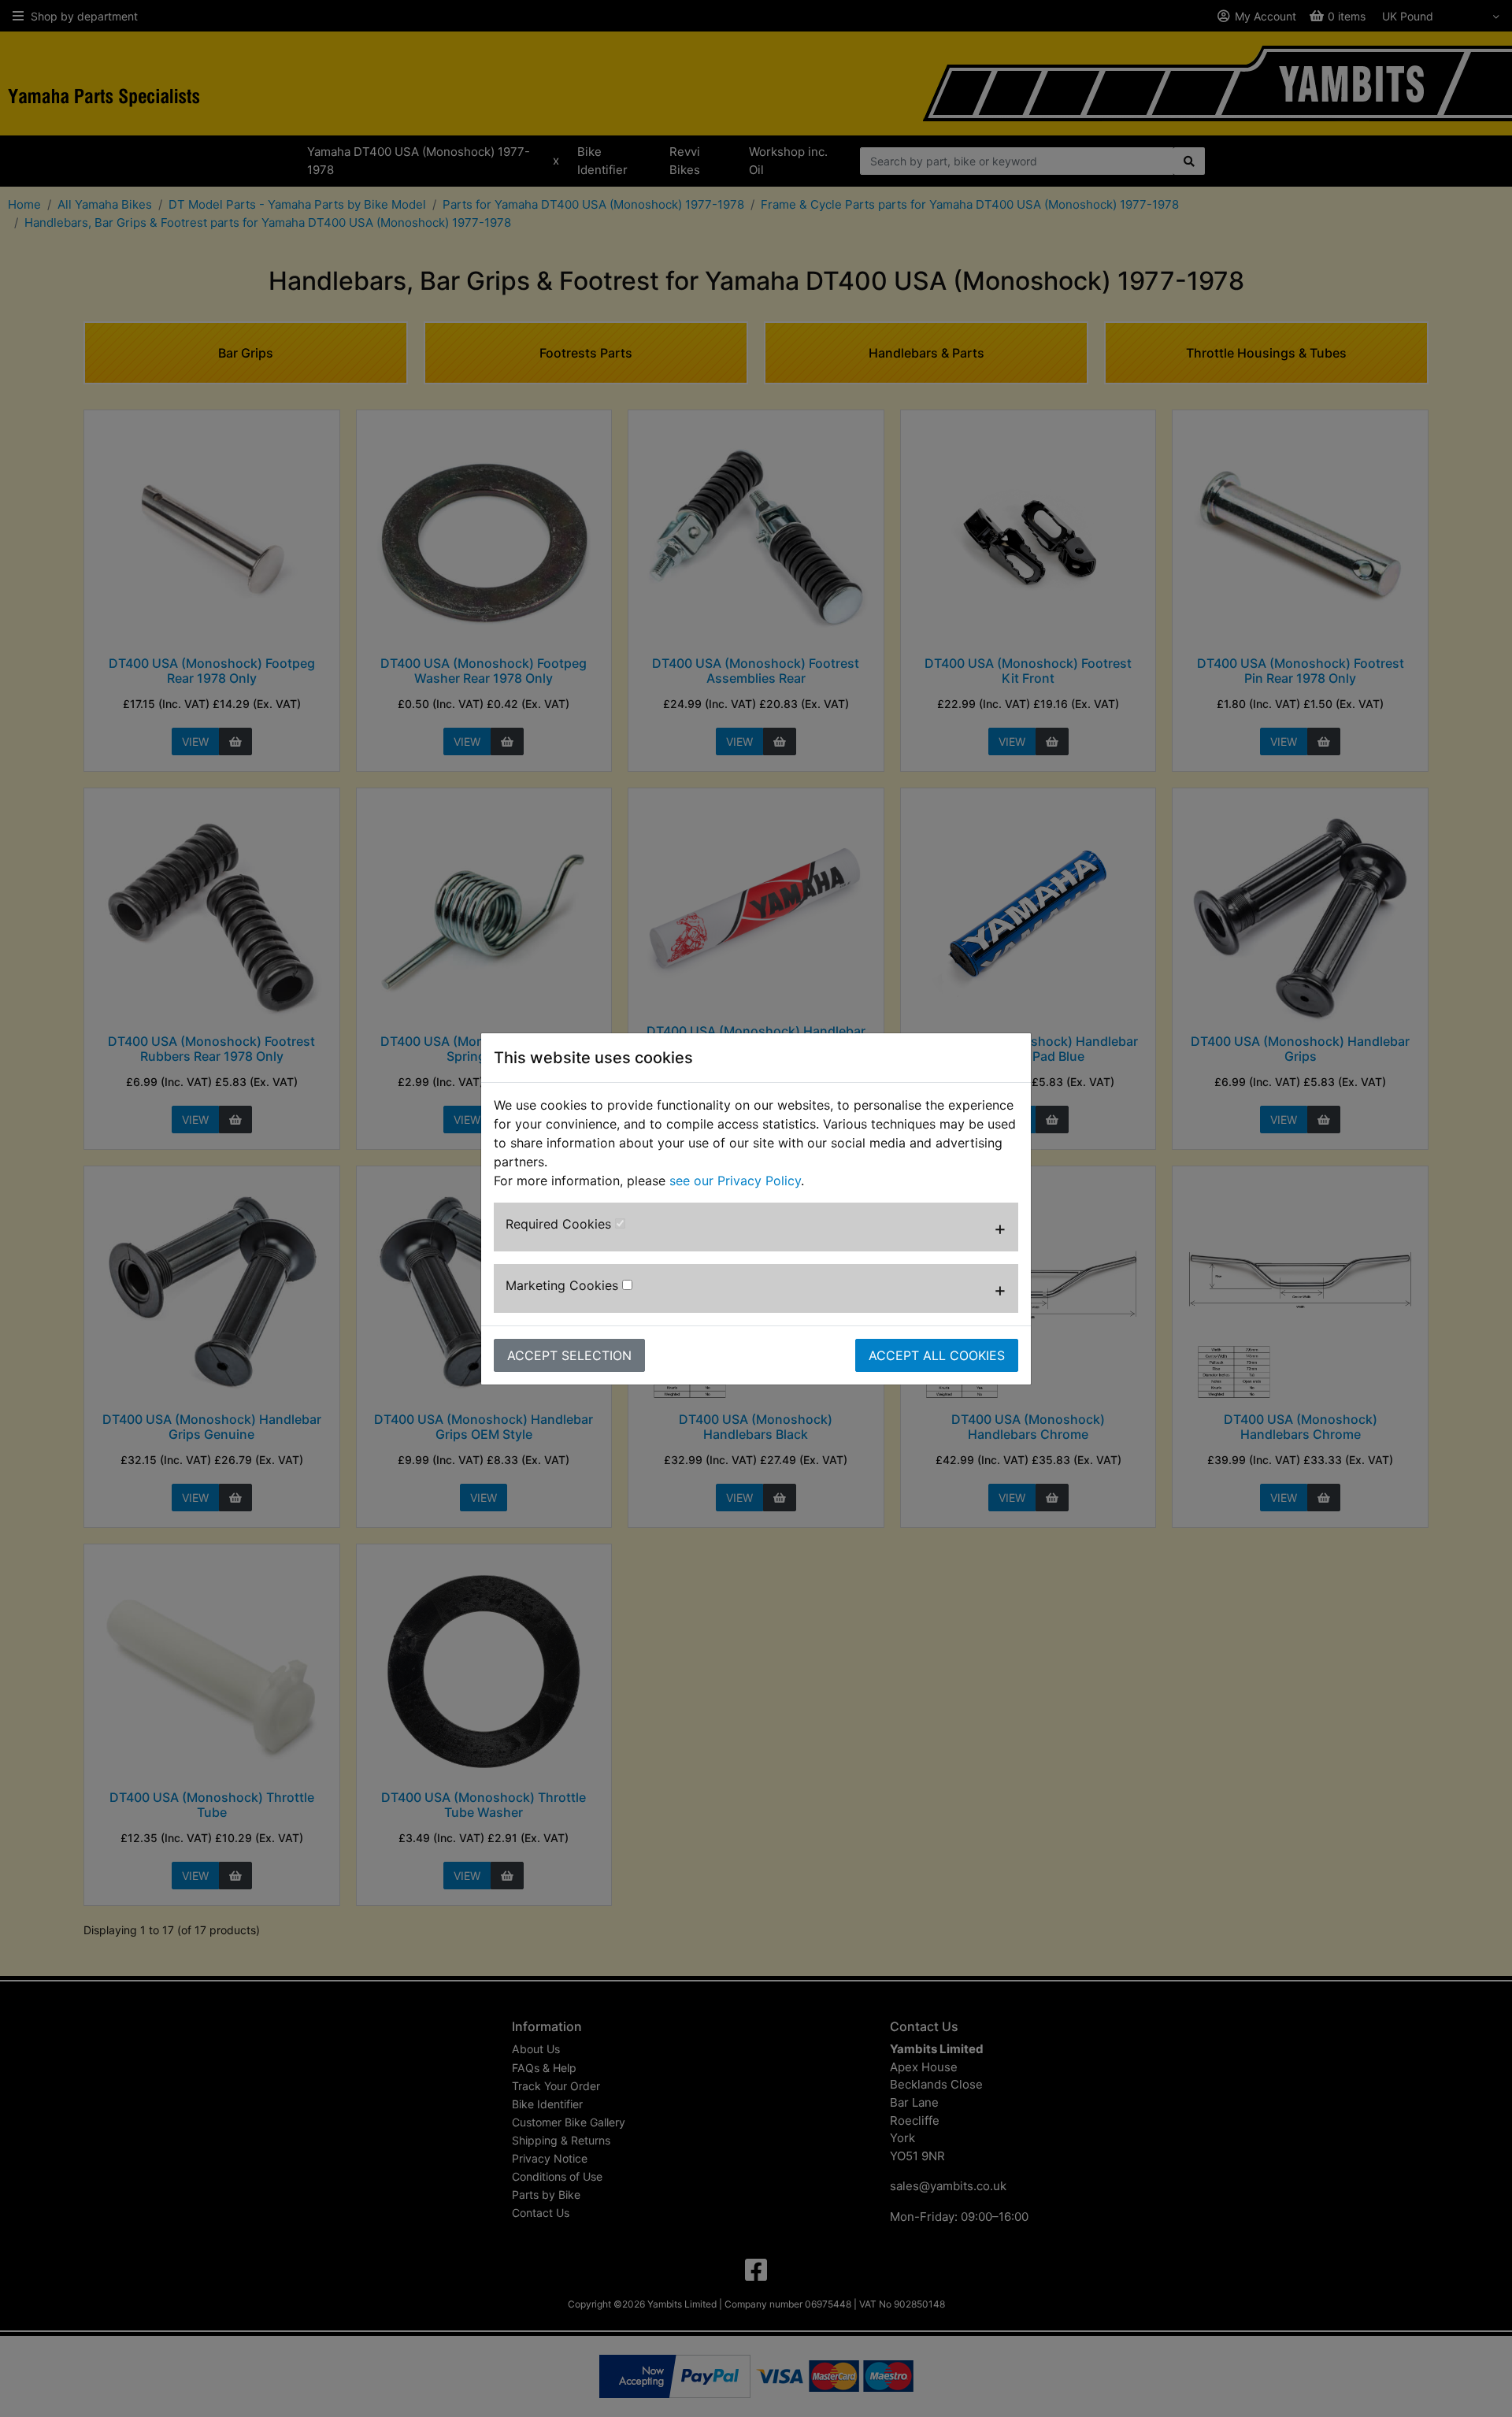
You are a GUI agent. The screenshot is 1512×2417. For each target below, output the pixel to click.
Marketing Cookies (564, 1285)
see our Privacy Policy (735, 1181)
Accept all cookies (937, 1355)
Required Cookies (560, 1224)
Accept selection (569, 1355)
